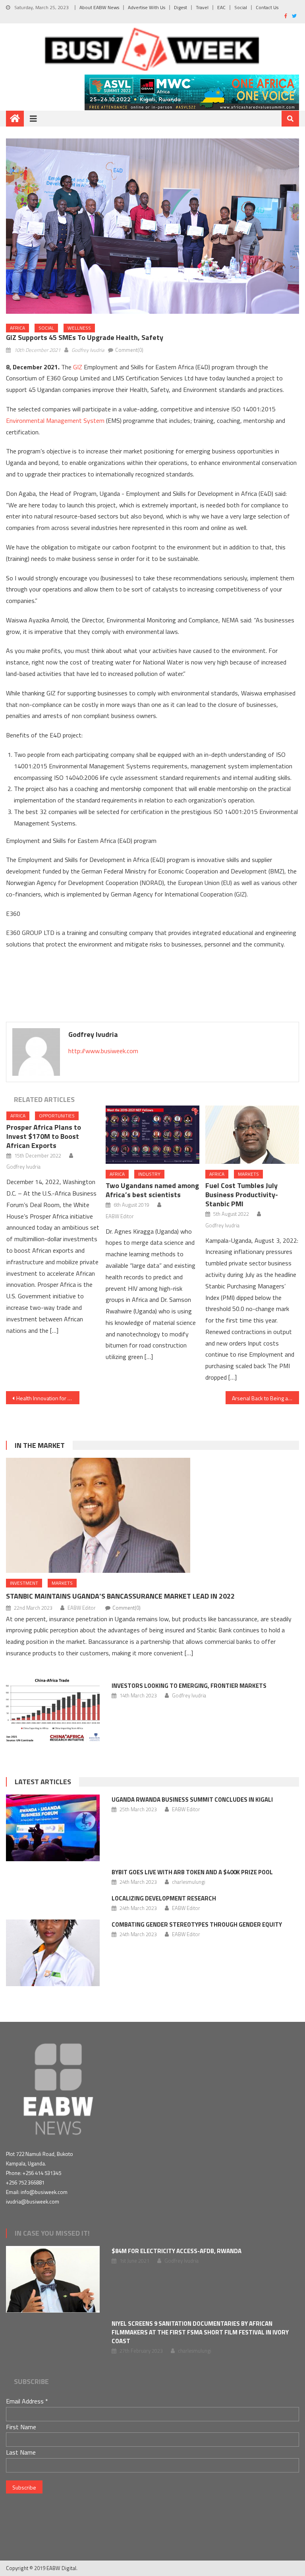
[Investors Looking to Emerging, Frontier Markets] (53, 1710)
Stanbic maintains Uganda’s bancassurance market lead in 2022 (120, 1596)
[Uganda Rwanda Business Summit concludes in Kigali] (53, 1828)
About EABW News (99, 7)
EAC (221, 7)
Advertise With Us (147, 7)
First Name (21, 2427)
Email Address (27, 2401)
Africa (17, 328)
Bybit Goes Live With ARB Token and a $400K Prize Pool (192, 1872)
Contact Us (267, 7)
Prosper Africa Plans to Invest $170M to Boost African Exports (44, 1136)
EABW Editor (120, 1216)
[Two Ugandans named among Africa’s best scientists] (152, 1135)
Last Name (21, 2452)
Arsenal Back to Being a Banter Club (265, 1398)
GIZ (78, 367)
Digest (180, 7)
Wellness (79, 328)
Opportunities (57, 1116)
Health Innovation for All (45, 1398)
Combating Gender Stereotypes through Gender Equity (197, 1924)
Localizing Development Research (164, 1898)
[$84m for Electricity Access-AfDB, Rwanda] (53, 2279)
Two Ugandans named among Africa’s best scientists (152, 1190)
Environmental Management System (55, 420)
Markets (248, 1174)
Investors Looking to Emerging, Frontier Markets (189, 1686)
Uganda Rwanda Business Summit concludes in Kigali (192, 1800)
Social (241, 7)
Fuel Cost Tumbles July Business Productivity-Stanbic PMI (242, 1195)
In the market (40, 1445)
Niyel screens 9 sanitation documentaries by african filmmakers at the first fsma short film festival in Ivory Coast (200, 2332)
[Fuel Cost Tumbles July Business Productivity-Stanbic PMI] (252, 1135)
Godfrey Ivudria (88, 350)
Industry (149, 1174)
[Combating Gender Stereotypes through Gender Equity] (53, 1953)
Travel (202, 7)
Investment (24, 1583)
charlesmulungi (189, 1882)
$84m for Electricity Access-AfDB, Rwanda (177, 2251)
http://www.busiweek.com (103, 1051)
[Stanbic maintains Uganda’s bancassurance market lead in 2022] (152, 1515)
